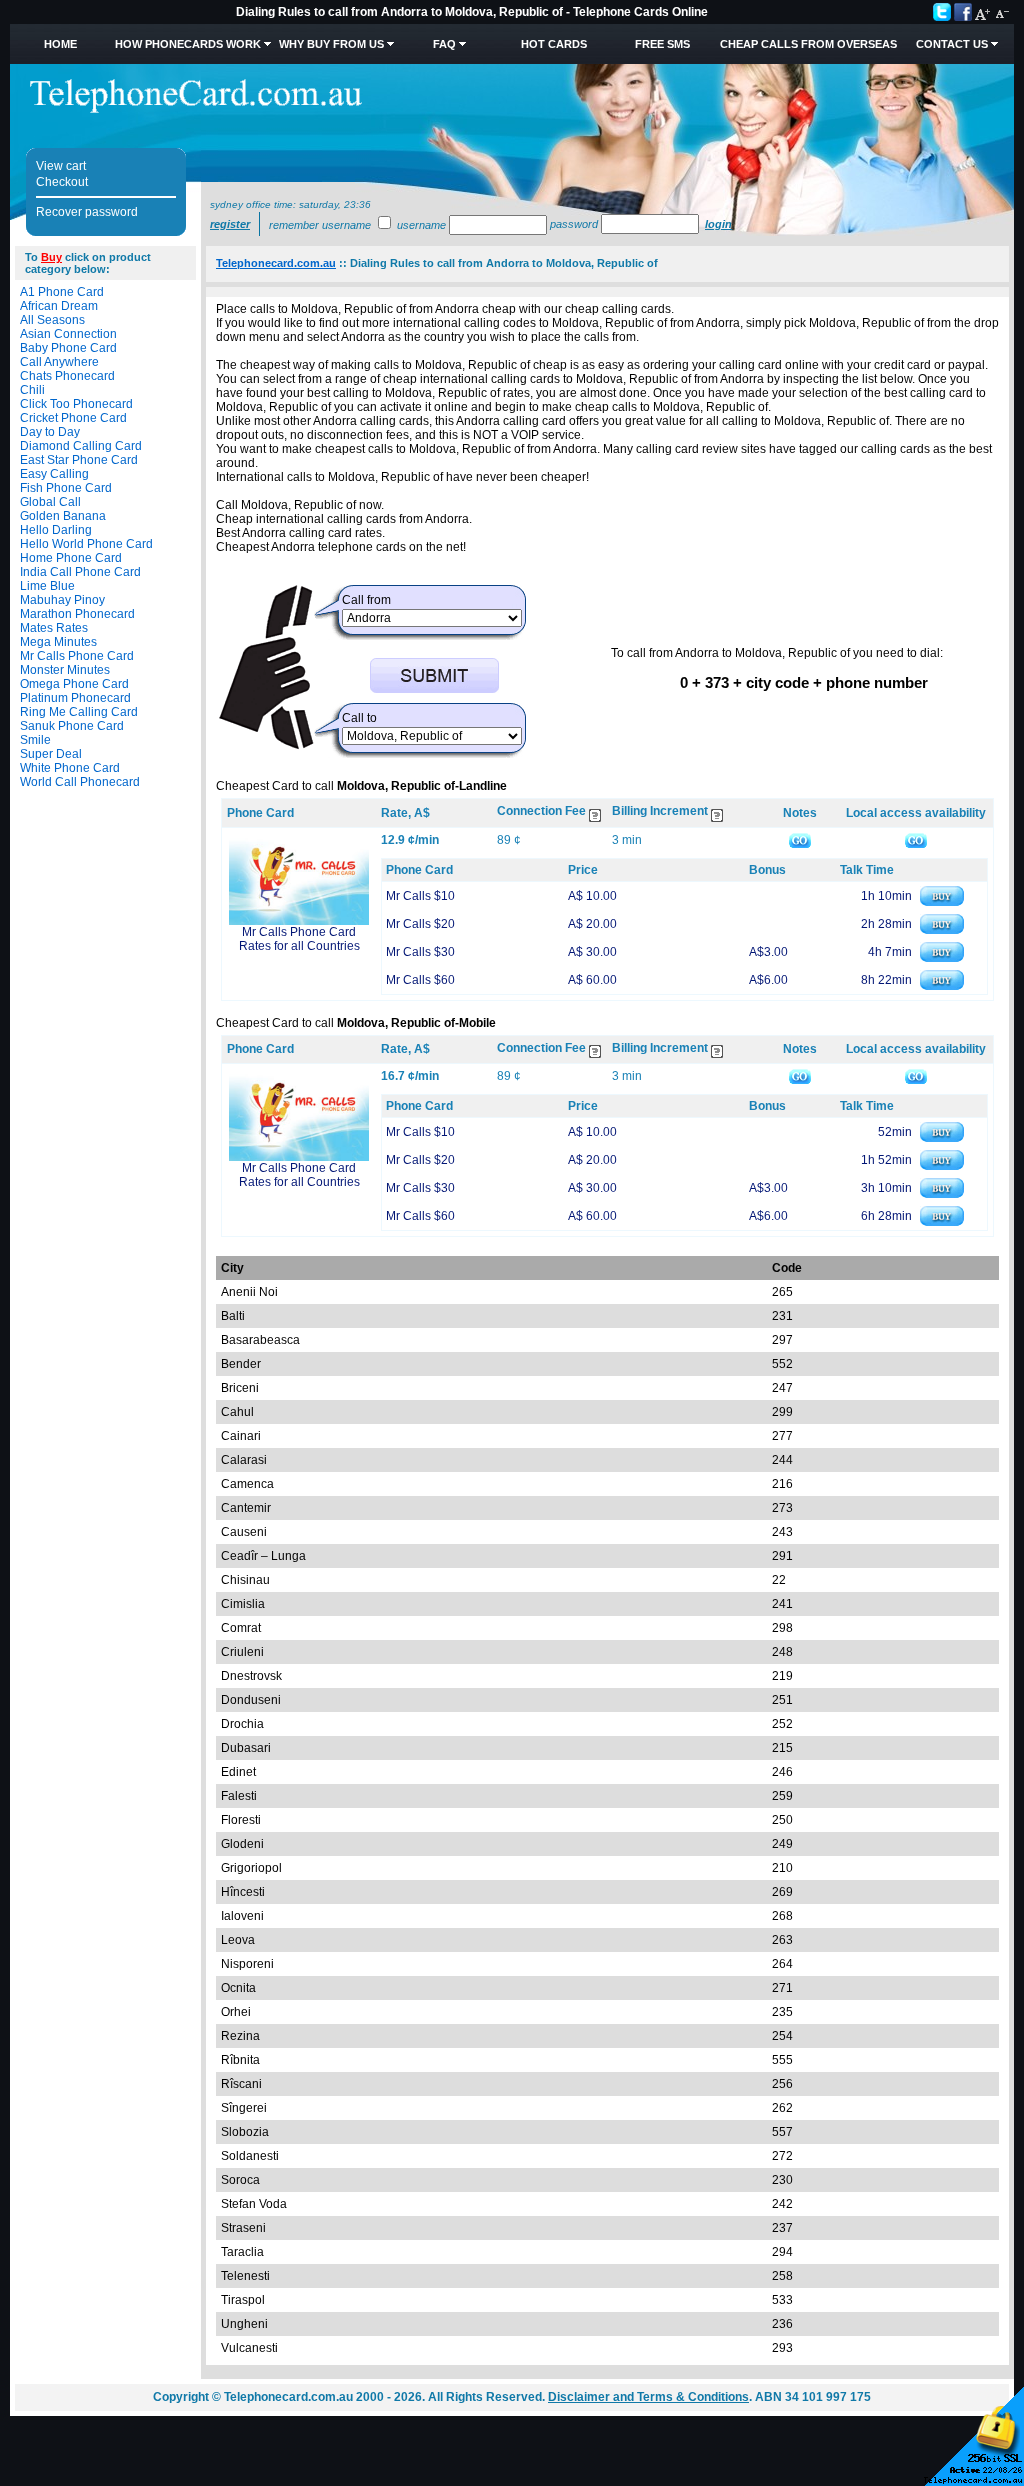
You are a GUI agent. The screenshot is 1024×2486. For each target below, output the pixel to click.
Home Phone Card (71, 558)
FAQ (444, 44)
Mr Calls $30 (420, 952)
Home (60, 44)
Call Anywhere (59, 362)
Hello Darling (56, 530)
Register (230, 224)
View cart (61, 166)
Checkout (62, 182)
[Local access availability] (916, 840)
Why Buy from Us (331, 44)
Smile (35, 740)
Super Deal (51, 754)
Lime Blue (47, 586)
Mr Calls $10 (420, 896)
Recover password (87, 212)
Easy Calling (54, 474)
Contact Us (952, 44)
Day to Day (50, 432)
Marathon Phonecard (77, 614)
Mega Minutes (58, 642)
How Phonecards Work (188, 44)
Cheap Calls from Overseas (808, 44)
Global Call (50, 502)
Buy (51, 257)
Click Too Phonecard (76, 404)
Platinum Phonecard (75, 698)
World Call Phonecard (80, 782)
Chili (32, 390)
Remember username (320, 225)
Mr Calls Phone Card (77, 656)
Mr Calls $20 (420, 924)
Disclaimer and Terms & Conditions (648, 2397)
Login (718, 224)
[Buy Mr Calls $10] (942, 902)
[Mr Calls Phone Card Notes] (800, 840)
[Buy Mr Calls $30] (942, 958)
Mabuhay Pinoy (62, 600)
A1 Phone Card (62, 292)
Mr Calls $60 (420, 980)
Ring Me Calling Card (79, 712)
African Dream (59, 306)
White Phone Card (70, 768)
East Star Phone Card (79, 460)
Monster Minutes (65, 670)
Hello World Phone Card (86, 544)
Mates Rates (54, 628)
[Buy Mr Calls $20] (942, 930)
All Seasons (52, 320)
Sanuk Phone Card (72, 726)
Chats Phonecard (67, 376)
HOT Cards (554, 44)
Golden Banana (63, 516)
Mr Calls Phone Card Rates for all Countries (299, 939)
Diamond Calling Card (81, 446)
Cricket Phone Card (73, 418)
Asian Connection (68, 334)
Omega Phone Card (74, 684)
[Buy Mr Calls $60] (942, 986)
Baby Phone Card (68, 348)
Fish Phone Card (66, 488)
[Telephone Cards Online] (196, 109)
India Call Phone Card (80, 572)
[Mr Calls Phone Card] (299, 921)
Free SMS (662, 44)
